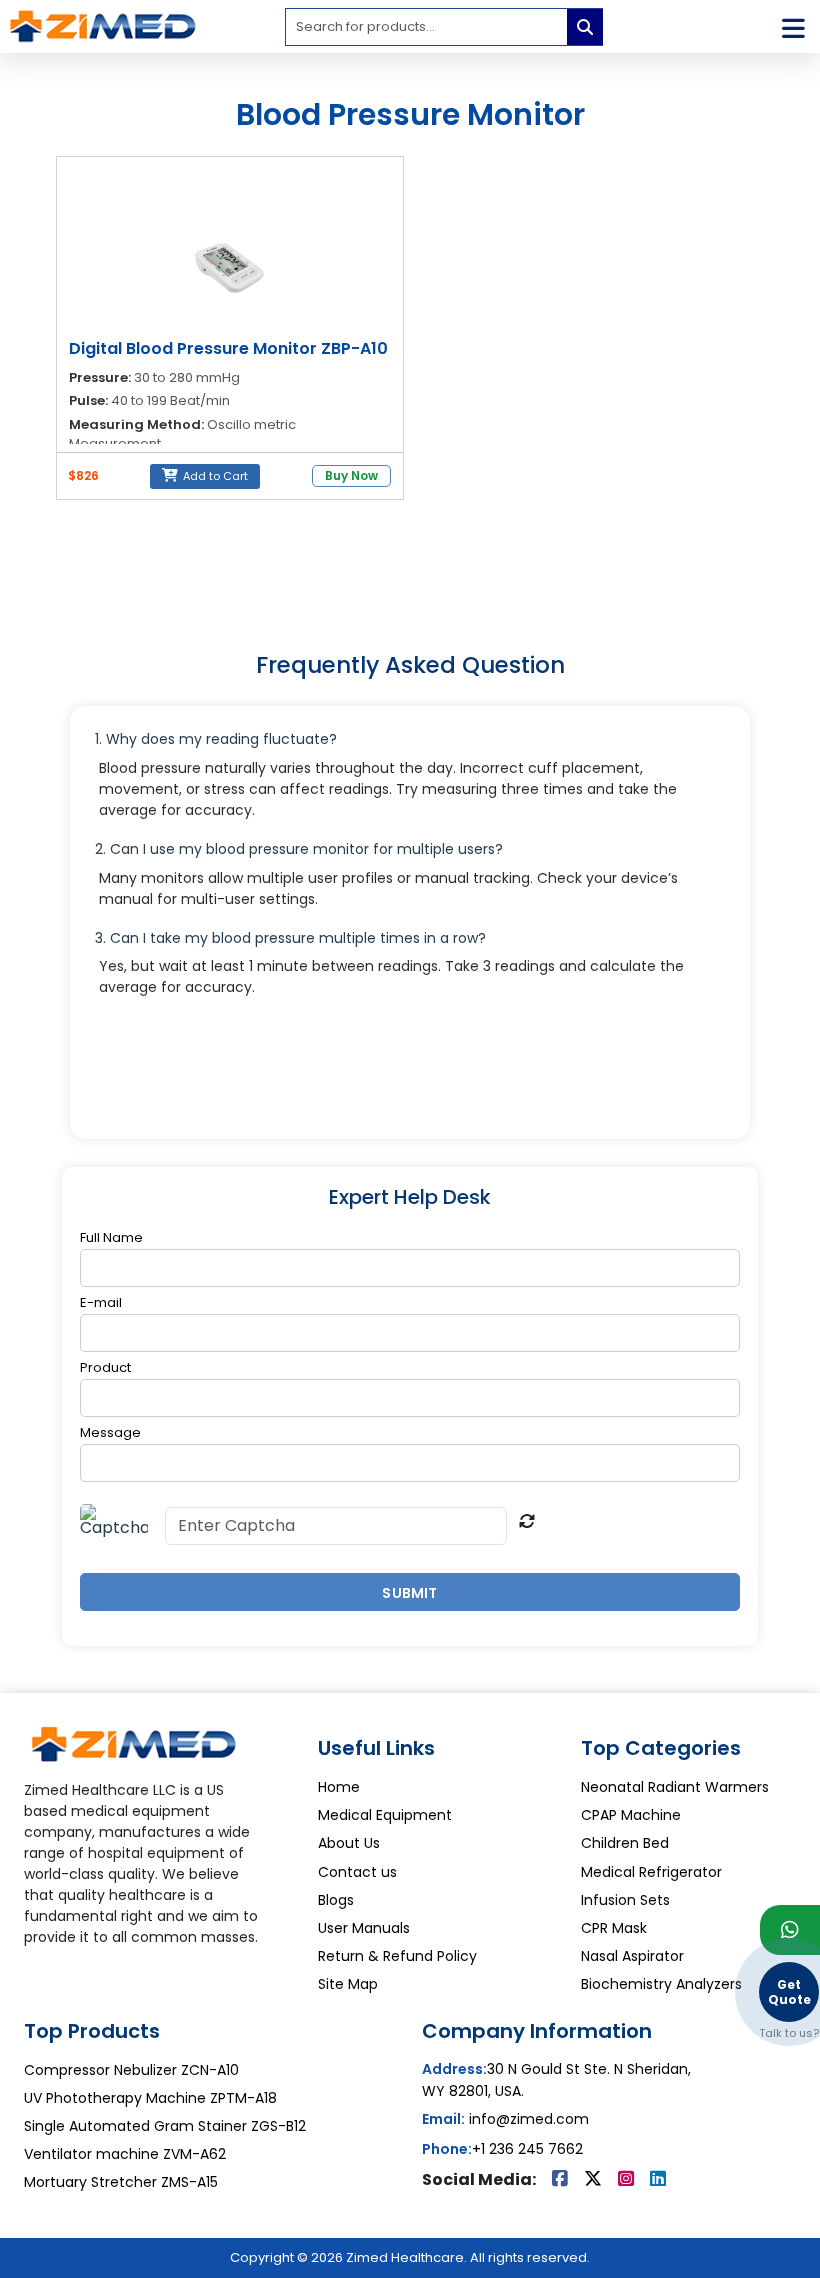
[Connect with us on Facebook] (562, 2180)
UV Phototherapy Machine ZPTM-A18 (150, 2098)
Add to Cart (214, 476)
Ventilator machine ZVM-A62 (125, 2154)
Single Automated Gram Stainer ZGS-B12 (165, 2126)
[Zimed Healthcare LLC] (134, 1751)
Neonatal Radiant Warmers (675, 1787)
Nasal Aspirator (632, 1956)
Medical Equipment (385, 1815)
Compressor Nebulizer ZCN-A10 (131, 2070)
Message (110, 1433)
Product (105, 1368)
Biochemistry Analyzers (661, 1984)
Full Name (111, 1238)
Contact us (357, 1872)
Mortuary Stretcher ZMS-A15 (121, 2182)
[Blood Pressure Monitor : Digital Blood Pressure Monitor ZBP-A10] (230, 266)
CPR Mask (614, 1928)
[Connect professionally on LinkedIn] (658, 2180)
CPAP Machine (631, 1815)
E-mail (101, 1303)
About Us (349, 1843)
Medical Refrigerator (651, 1872)
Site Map (348, 1984)
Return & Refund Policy (397, 1956)
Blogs (336, 1900)
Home (339, 1787)
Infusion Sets (625, 1900)
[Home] (103, 25)
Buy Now (351, 475)
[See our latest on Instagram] (628, 2180)
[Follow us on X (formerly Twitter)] (595, 2180)
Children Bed (625, 1843)
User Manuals (364, 1928)
